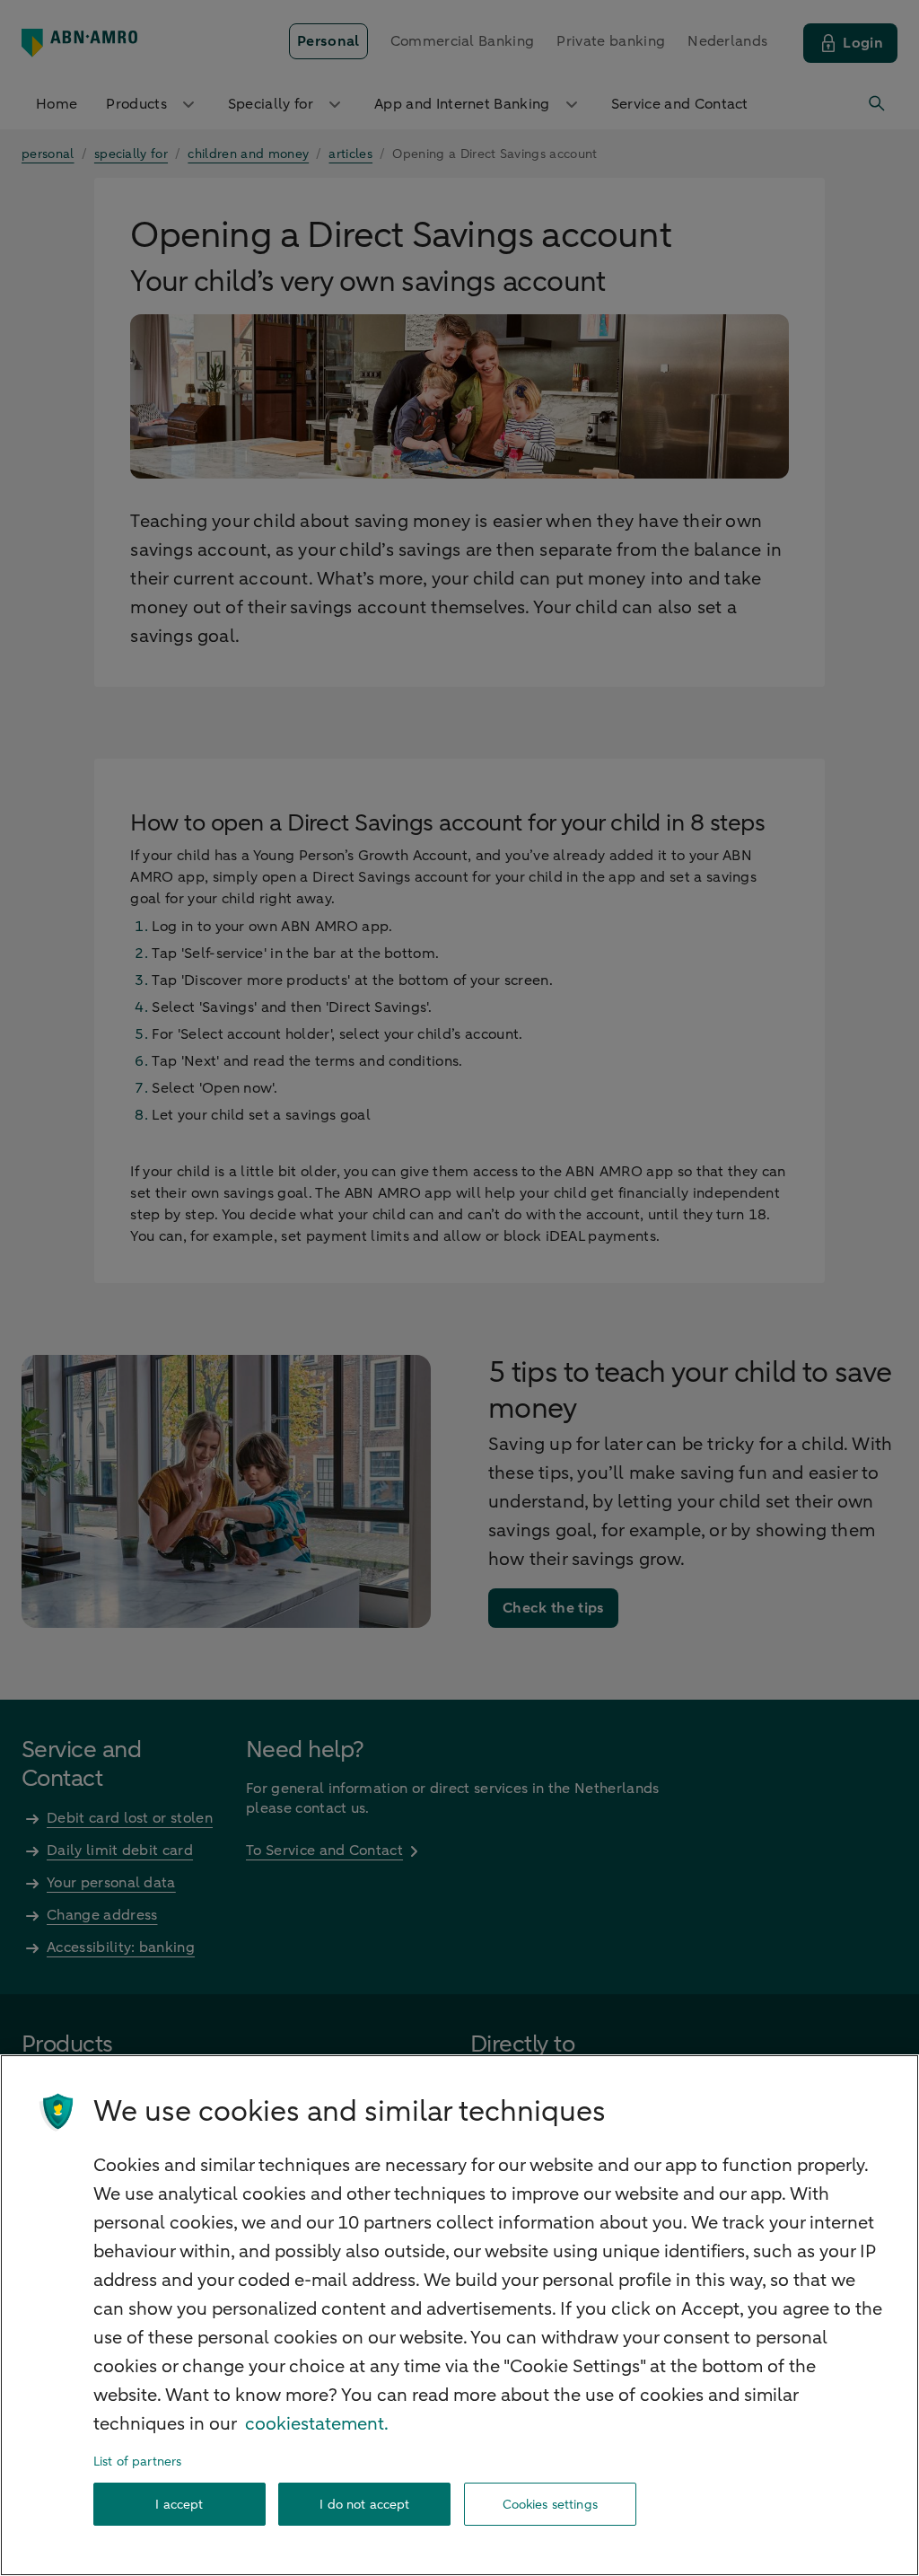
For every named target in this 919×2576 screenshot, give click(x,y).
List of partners (137, 2462)
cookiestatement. (317, 2424)
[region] (459, 2315)
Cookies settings (550, 2505)
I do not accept (364, 2505)
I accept (179, 2505)
